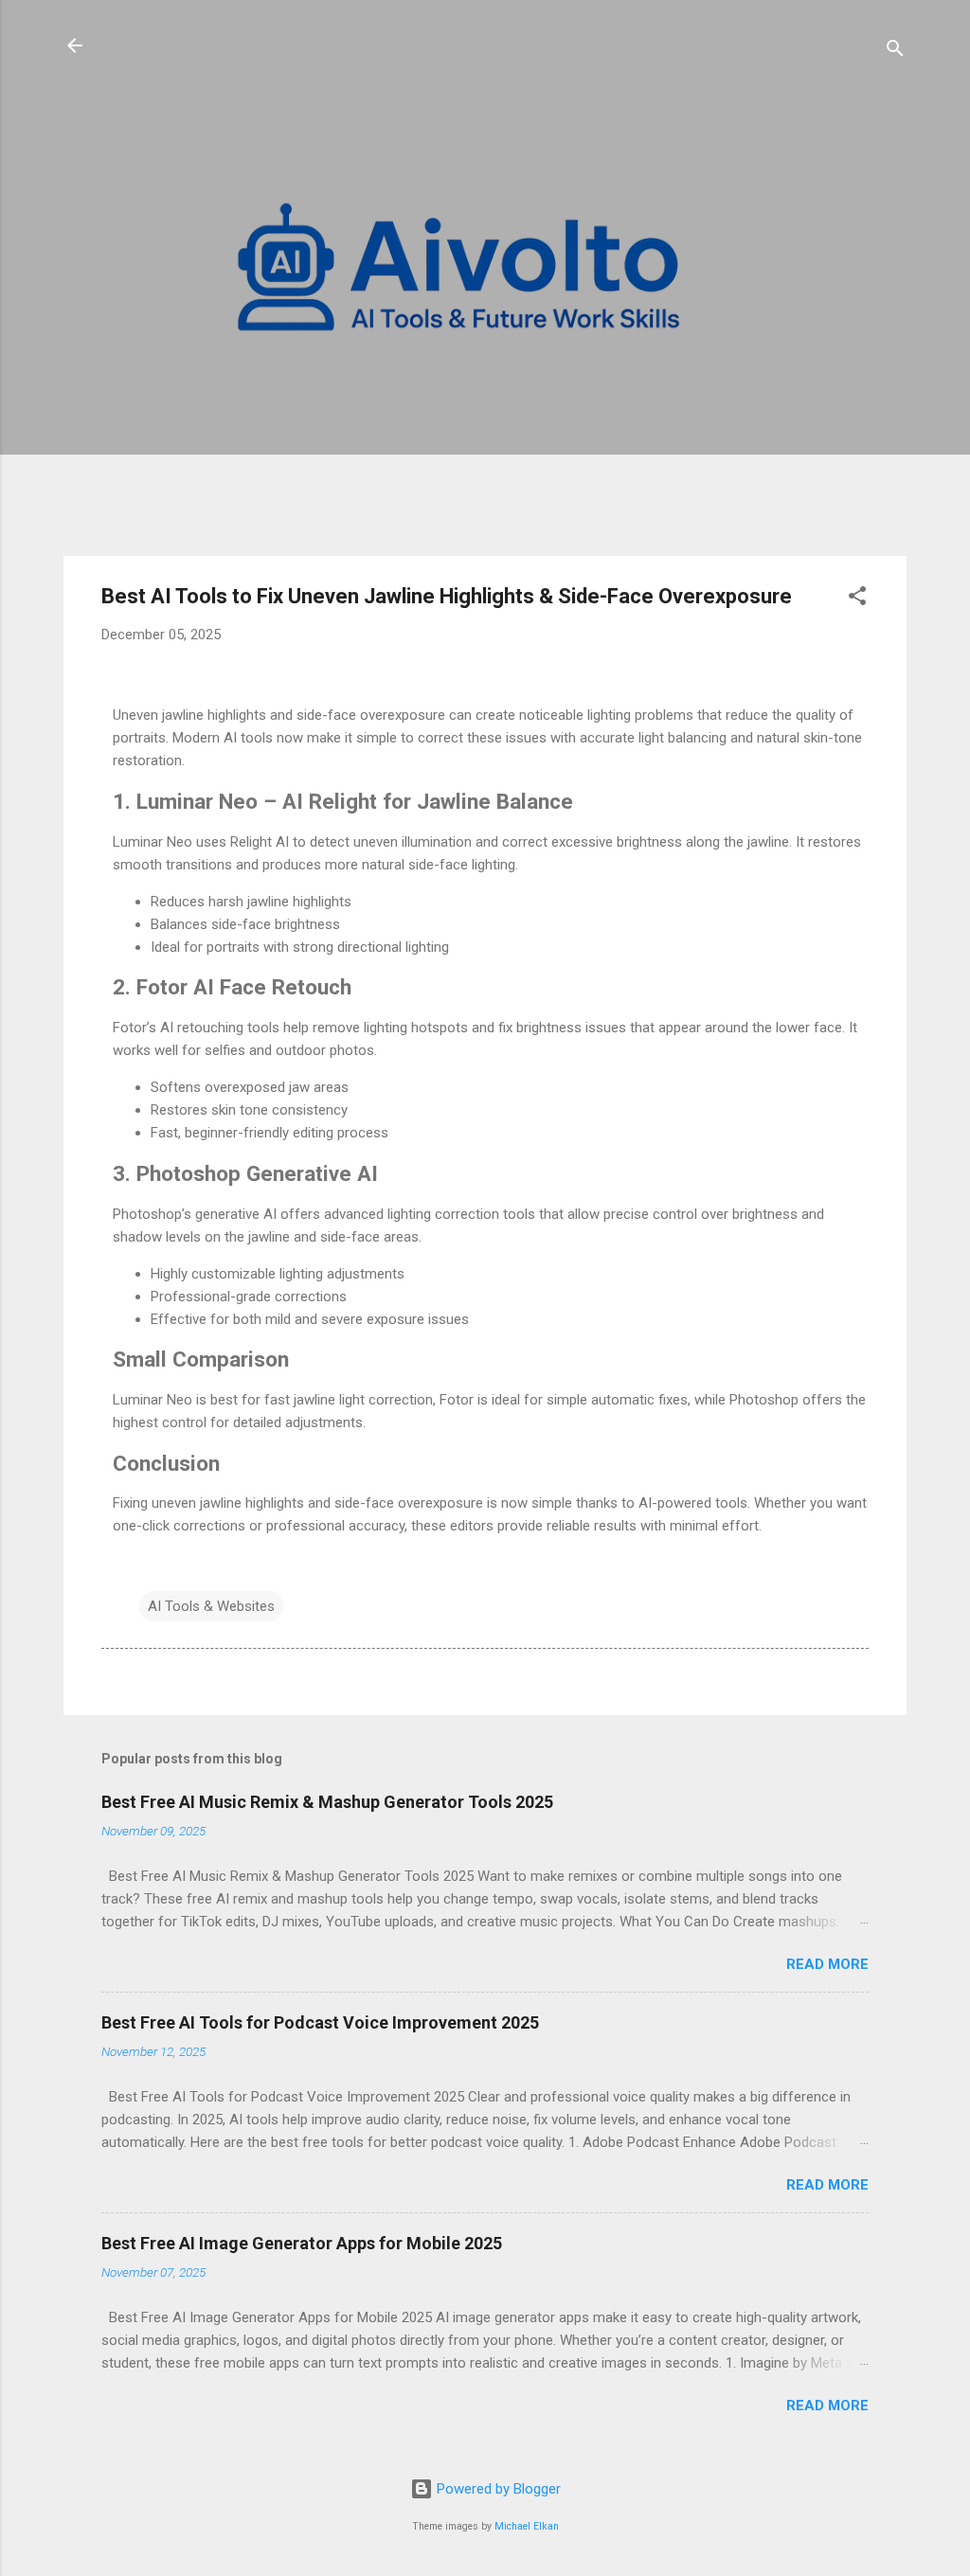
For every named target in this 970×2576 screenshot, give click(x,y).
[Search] (895, 52)
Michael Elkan (527, 2526)
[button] (857, 599)
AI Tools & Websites (211, 1606)
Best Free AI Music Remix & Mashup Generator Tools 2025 (327, 1802)
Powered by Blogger (497, 2489)
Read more (827, 1964)
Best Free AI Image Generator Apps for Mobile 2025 (302, 2243)
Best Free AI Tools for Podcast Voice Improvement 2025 (320, 2022)
